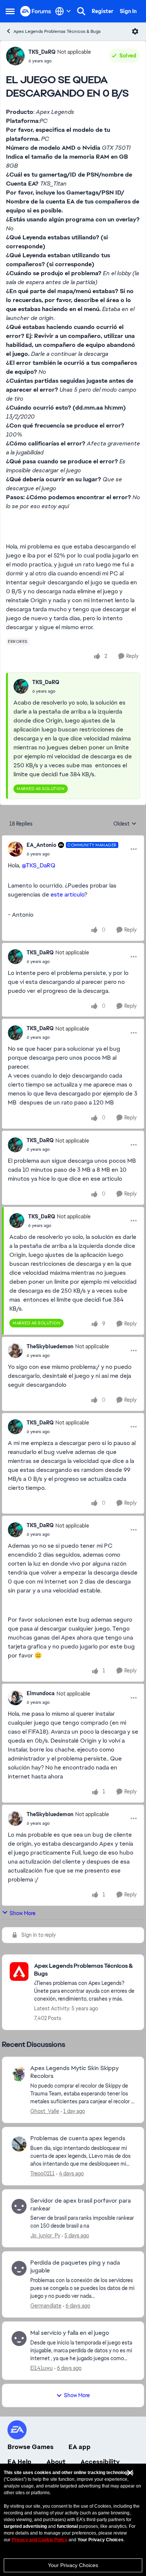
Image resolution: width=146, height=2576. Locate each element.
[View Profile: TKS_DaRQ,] (21, 686)
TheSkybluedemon (50, 1346)
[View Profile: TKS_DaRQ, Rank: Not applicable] (15, 56)
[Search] (81, 11)
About (56, 2462)
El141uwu (42, 2368)
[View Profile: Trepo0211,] (19, 2144)
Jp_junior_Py (45, 2235)
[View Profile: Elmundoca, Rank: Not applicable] (15, 1698)
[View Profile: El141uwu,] (19, 2339)
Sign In (128, 11)
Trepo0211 (42, 2173)
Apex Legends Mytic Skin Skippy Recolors (74, 2072)
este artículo (67, 894)
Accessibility (100, 2462)
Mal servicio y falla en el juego (70, 2333)
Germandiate (46, 2306)
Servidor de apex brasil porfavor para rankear (80, 2205)
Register (103, 11)
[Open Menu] (135, 31)
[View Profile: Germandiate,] (19, 2268)
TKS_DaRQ (42, 52)
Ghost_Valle (45, 2111)
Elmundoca (41, 1693)
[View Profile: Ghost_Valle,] (19, 2074)
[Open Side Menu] (10, 11)
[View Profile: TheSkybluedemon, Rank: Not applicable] (15, 1351)
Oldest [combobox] (125, 824)
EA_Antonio (41, 845)
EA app (80, 2447)
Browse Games (31, 2447)
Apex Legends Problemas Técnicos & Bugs (57, 31)
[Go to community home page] (36, 11)
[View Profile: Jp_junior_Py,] (19, 2206)
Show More (23, 1913)
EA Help (19, 2462)
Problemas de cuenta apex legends (78, 2138)
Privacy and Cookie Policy (39, 2540)
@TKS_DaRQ (39, 865)
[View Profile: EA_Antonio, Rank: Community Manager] (15, 849)
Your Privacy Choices (73, 2565)
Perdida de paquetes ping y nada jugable (75, 2267)
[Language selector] (63, 11)
